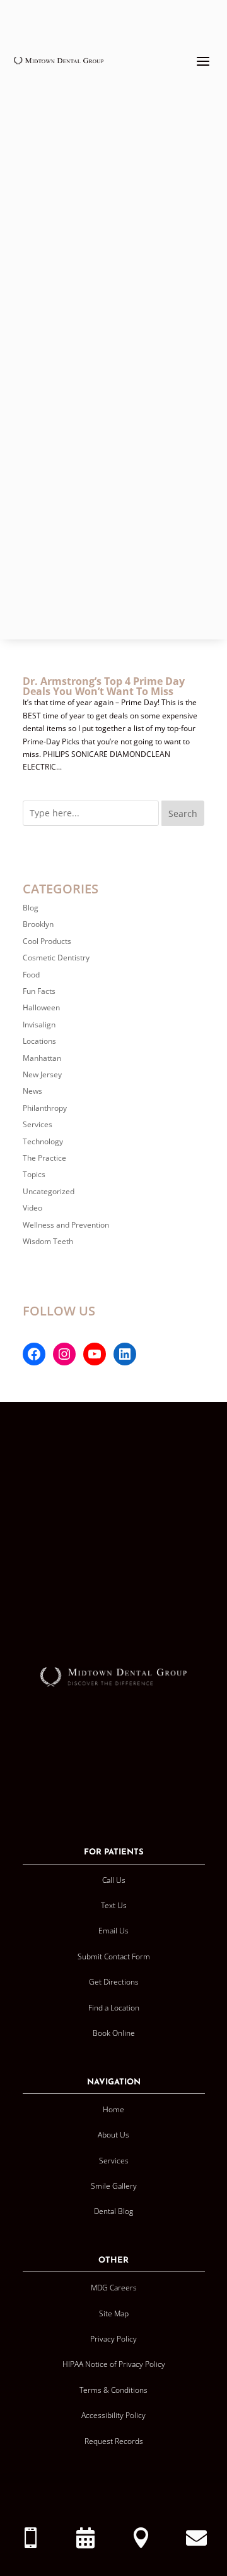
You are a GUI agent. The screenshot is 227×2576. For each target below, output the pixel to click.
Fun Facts (39, 991)
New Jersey (42, 1074)
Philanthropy (45, 1108)
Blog (31, 908)
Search (183, 813)
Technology (43, 1141)
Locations (39, 1041)
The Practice (44, 1158)
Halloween (41, 1007)
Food (31, 975)
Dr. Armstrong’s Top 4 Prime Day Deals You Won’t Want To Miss (104, 686)
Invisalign (39, 1025)
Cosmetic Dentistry (56, 958)
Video (32, 1208)
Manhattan (42, 1058)
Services (38, 1124)
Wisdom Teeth (48, 1241)
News (32, 1091)
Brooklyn (38, 924)
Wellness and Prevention (66, 1225)
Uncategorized (49, 1191)
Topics (34, 1174)
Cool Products (47, 941)
